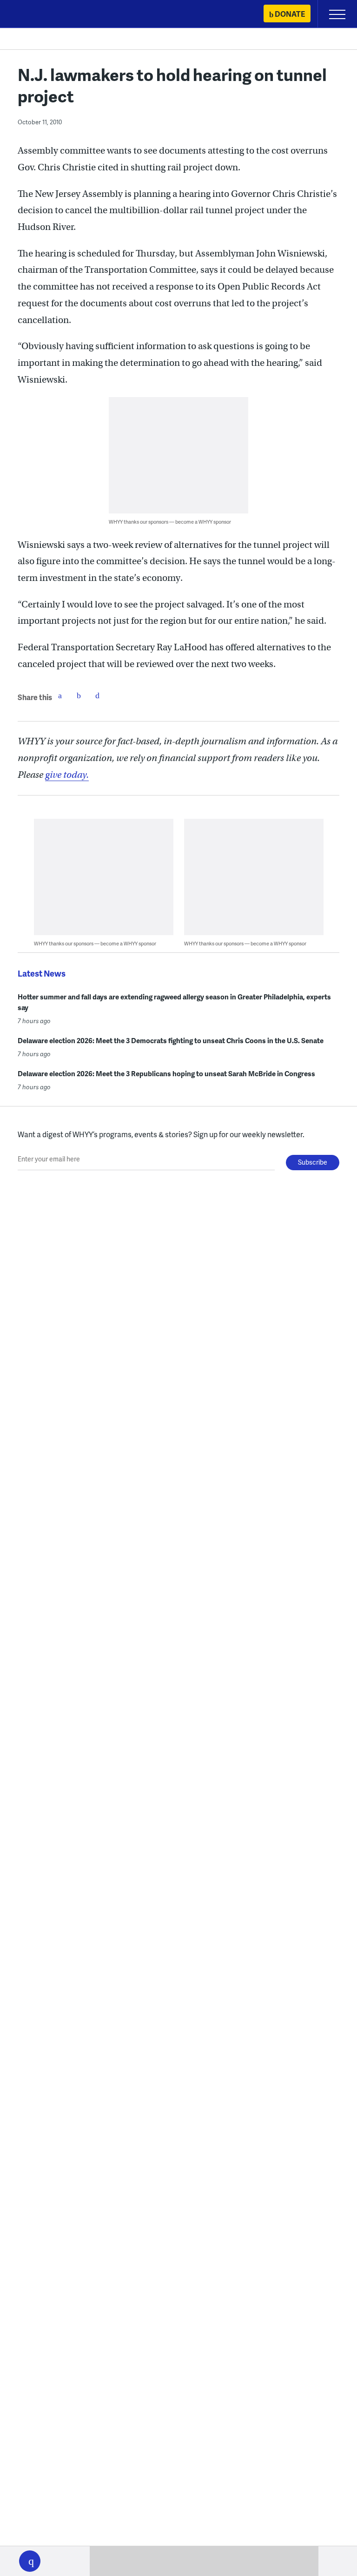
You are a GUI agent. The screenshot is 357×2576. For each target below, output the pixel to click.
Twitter (79, 695)
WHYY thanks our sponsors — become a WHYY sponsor (170, 522)
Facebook (60, 695)
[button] (30, 2561)
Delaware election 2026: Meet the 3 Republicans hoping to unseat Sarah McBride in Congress (166, 1073)
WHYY (35, 15)
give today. (67, 775)
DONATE (290, 14)
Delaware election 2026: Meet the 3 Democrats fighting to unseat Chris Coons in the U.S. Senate (171, 1040)
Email (97, 695)
